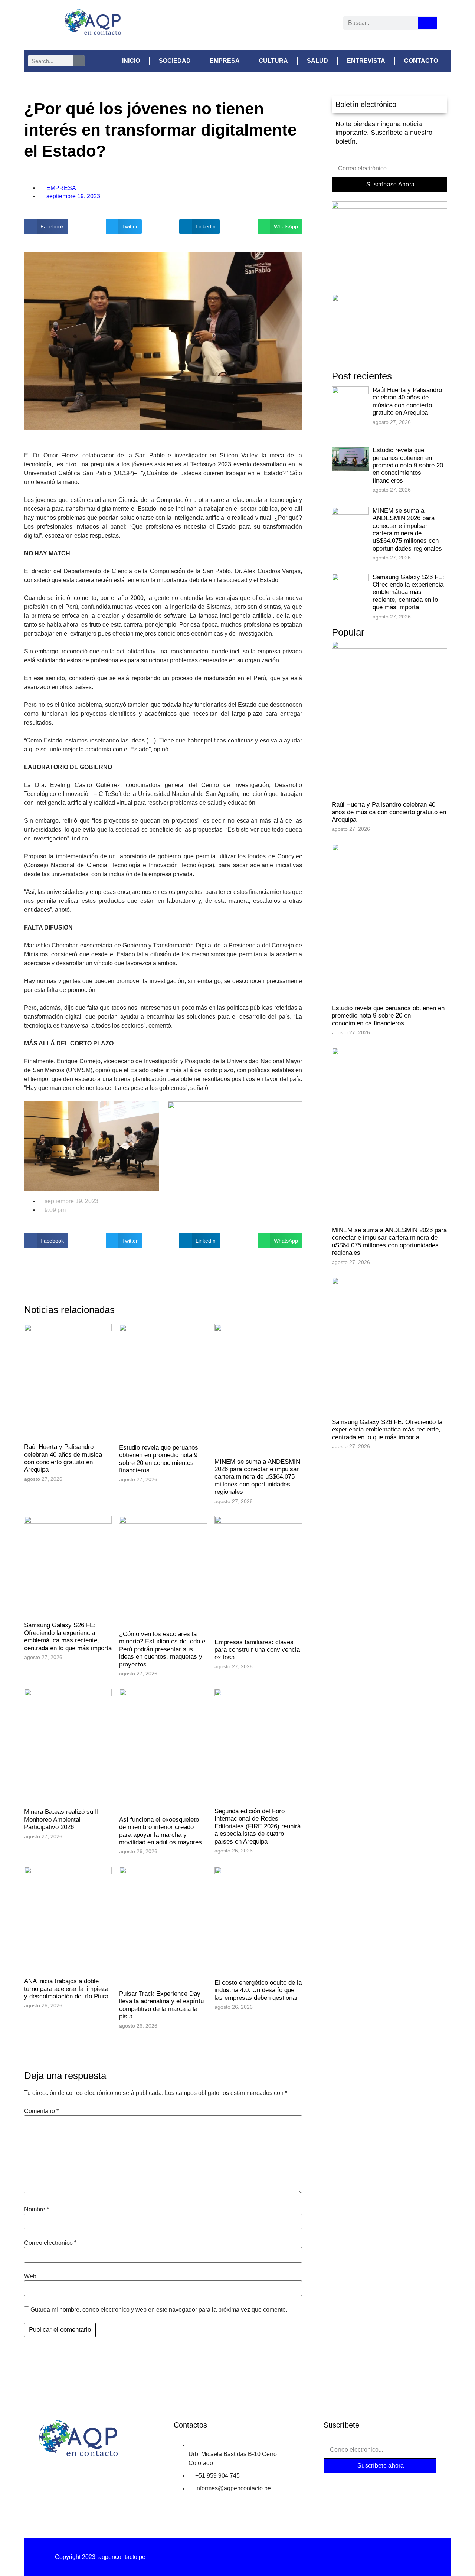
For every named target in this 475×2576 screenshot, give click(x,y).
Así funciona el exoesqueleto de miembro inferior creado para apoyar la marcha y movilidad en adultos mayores (160, 1831)
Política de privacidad (237, 2557)
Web (30, 2276)
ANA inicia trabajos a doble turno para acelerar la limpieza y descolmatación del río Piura (66, 1989)
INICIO (131, 61)
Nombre (37, 2210)
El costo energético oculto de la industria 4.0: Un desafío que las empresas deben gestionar (258, 1990)
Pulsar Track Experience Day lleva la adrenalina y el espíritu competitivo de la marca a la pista (161, 2005)
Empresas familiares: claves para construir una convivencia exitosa (257, 1650)
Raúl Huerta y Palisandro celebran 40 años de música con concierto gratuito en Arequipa (63, 1458)
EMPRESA (225, 61)
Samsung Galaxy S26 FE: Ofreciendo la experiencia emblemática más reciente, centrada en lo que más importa (68, 1636)
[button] (46, 226)
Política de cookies (375, 2557)
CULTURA (273, 61)
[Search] (427, 23)
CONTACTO (421, 61)
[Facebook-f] (336, 2482)
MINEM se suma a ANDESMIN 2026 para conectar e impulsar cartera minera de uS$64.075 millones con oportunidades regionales (257, 1477)
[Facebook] (202, 25)
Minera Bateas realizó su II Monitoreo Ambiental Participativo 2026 (61, 1819)
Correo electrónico (50, 2243)
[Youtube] (271, 25)
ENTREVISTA (366, 61)
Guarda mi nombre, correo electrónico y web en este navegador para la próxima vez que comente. (159, 2310)
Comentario (41, 2111)
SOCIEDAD (175, 61)
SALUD (317, 61)
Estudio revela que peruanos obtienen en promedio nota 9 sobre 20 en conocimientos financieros (159, 1459)
